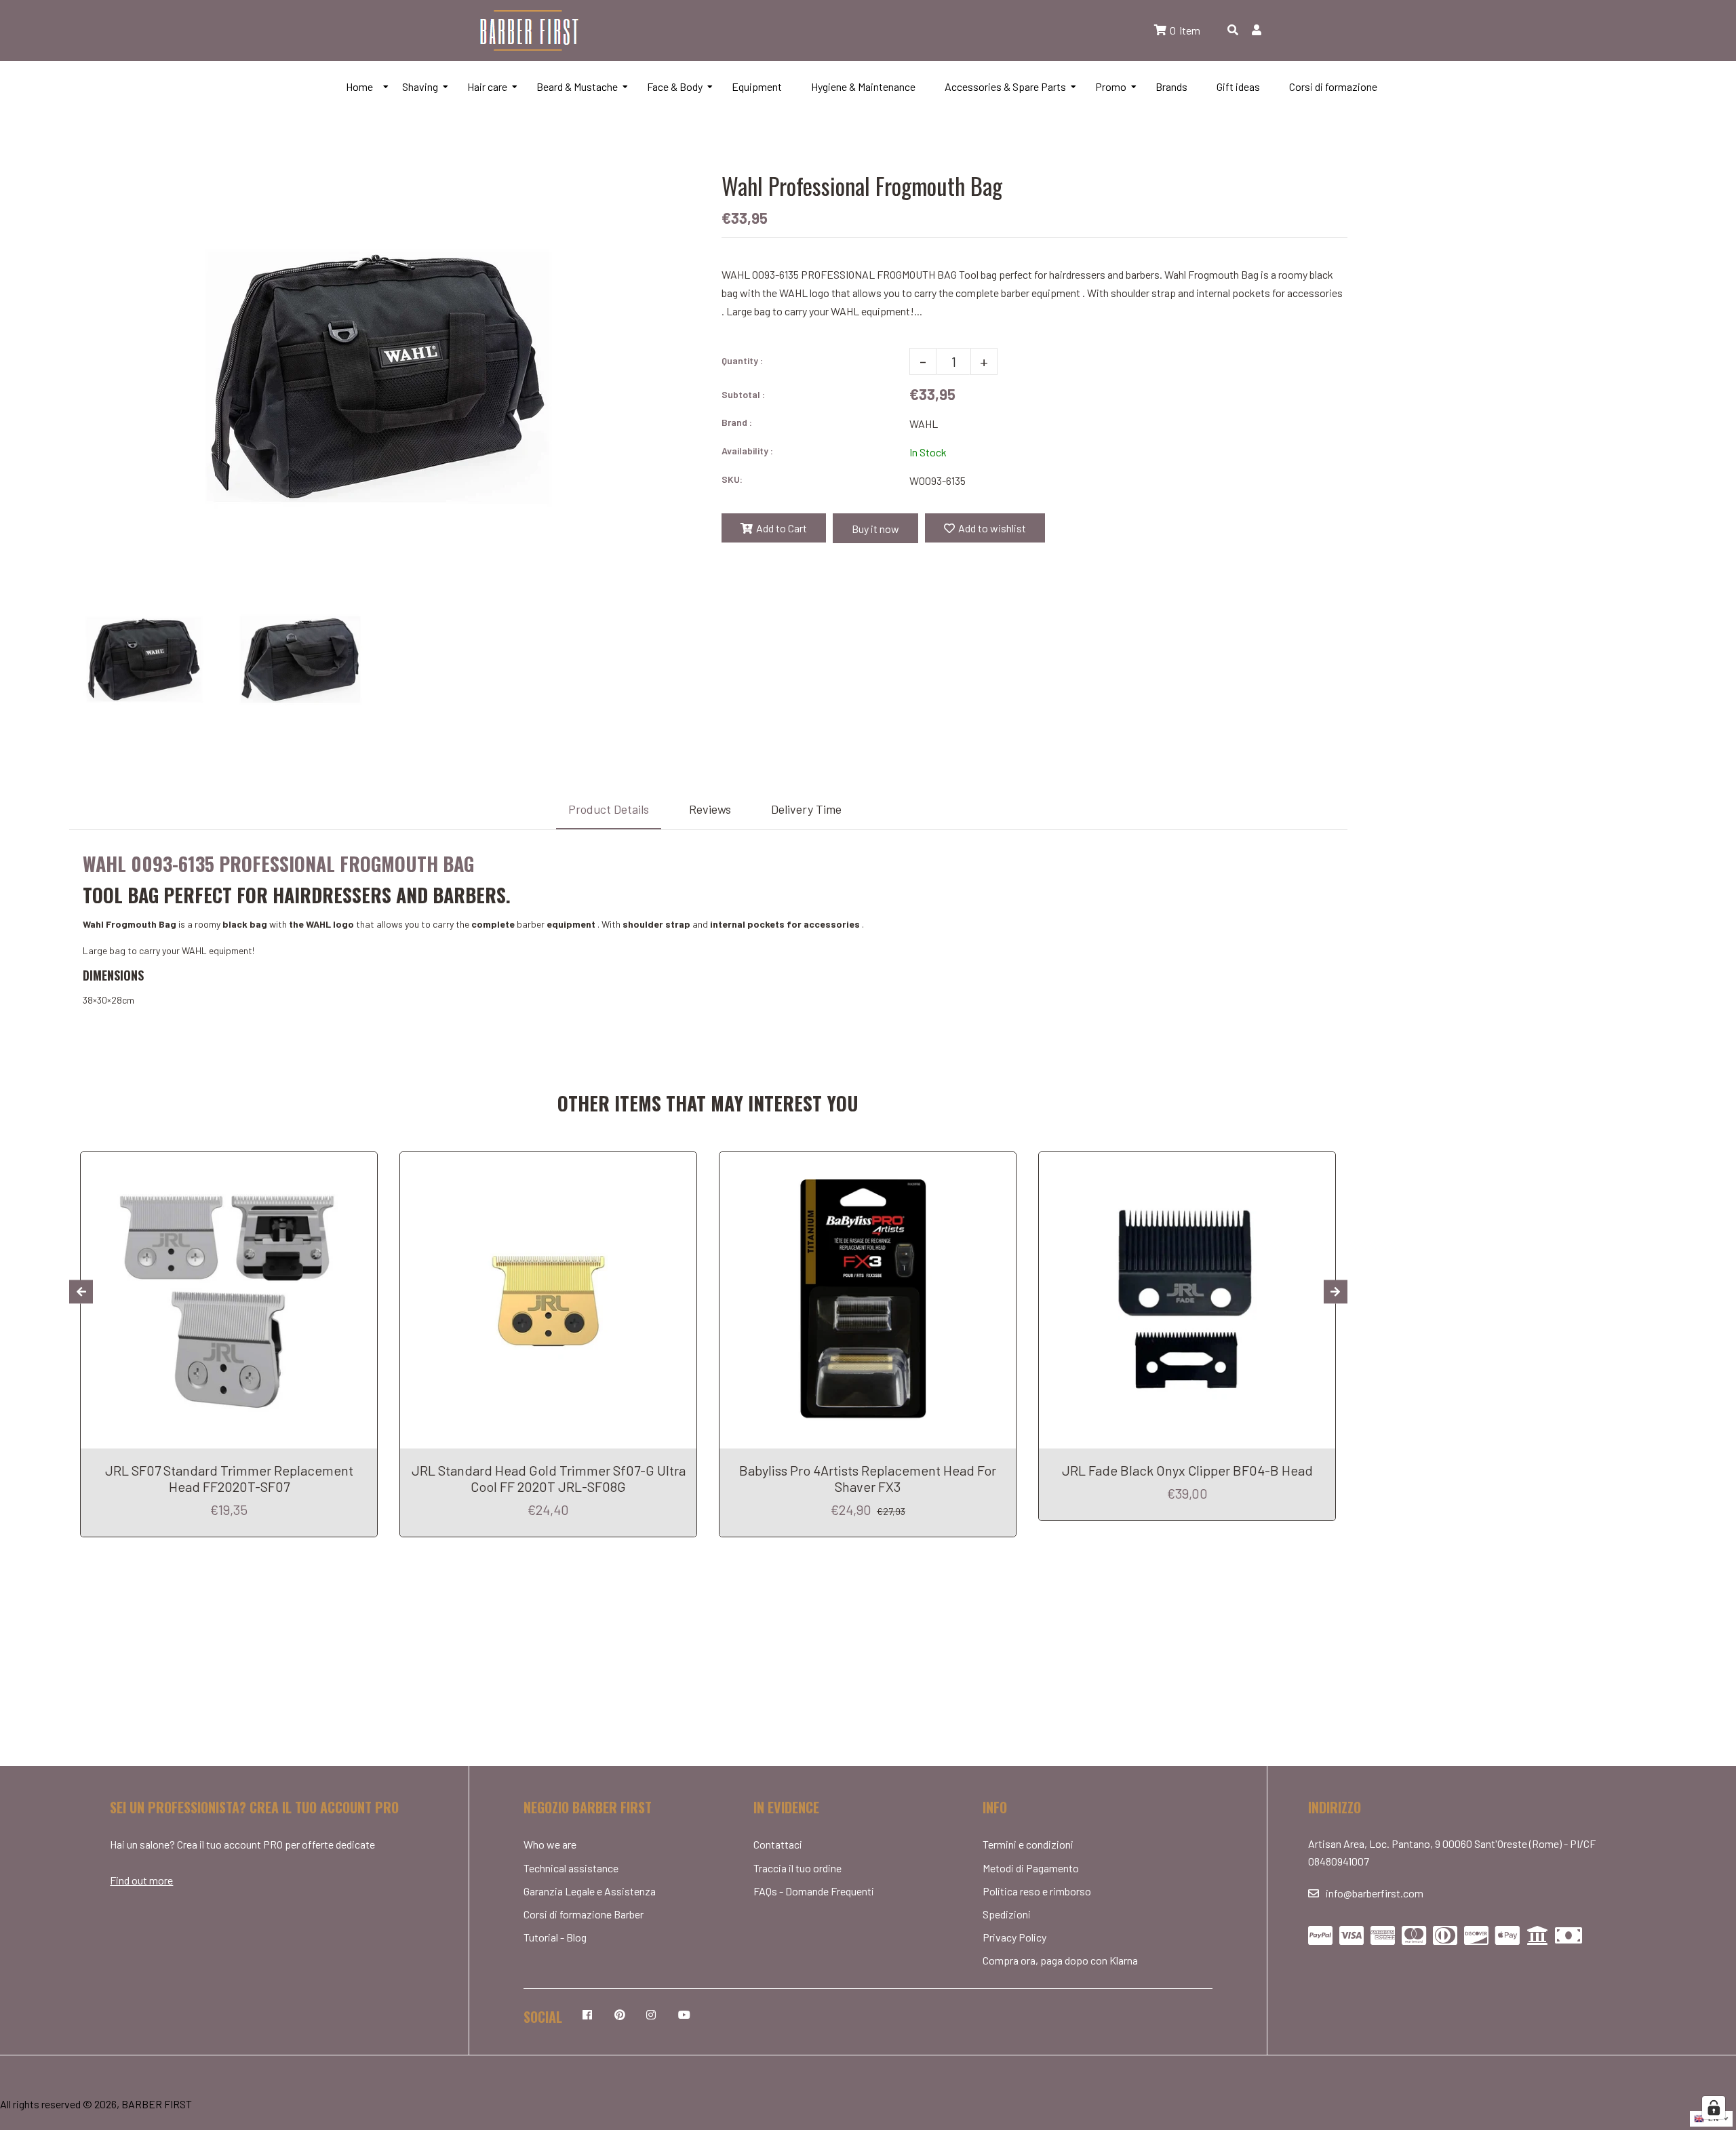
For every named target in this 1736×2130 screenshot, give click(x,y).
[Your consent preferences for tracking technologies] (1714, 2108)
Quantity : (742, 360)
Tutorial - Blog (555, 1937)
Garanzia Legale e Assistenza (590, 1891)
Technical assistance (571, 1868)
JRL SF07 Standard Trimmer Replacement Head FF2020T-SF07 (229, 1478)
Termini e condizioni (1028, 1844)
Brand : (737, 422)
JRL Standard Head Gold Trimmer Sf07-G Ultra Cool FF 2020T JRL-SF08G (549, 1478)
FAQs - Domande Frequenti (814, 1891)
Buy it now (875, 529)
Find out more (141, 1880)
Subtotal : (743, 394)
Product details (609, 809)
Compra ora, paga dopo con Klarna (1060, 1960)
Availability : (747, 451)
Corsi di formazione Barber (584, 1914)
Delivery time (806, 809)
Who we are (550, 1844)
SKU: (732, 479)
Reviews (710, 809)
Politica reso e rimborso (1037, 1891)
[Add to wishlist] (362, 1164)
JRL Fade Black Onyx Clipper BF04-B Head (1187, 1470)
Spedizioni (1007, 1914)
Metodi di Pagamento (1031, 1868)
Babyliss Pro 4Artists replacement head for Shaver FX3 (868, 1478)
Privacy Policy (1014, 1937)
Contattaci (778, 1844)
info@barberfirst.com (1375, 1893)
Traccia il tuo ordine (797, 1868)
